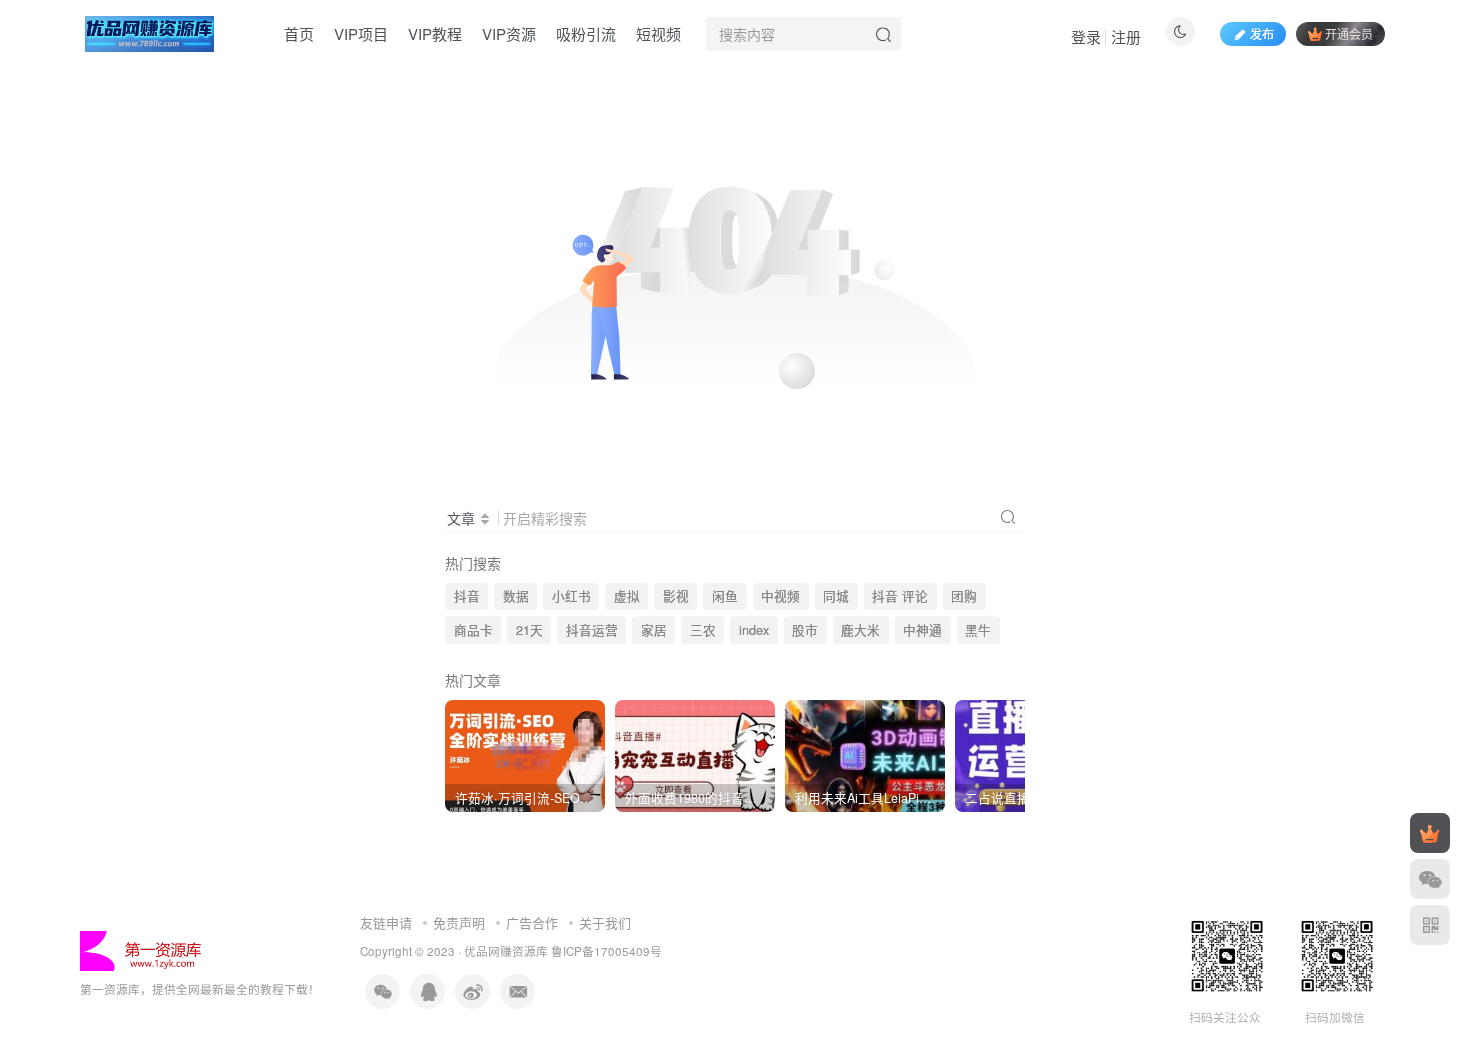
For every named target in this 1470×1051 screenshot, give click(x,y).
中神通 (922, 630)
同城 (836, 596)
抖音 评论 (900, 596)
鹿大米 (860, 630)
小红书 (571, 596)
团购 (964, 596)
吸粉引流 (586, 33)
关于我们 (605, 922)
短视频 (658, 33)
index (754, 630)
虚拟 (627, 596)
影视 (676, 596)
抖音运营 (592, 630)
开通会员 (1349, 33)
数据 (516, 596)
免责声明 (459, 922)
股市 (805, 630)
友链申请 (386, 922)
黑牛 (978, 630)
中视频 (780, 596)
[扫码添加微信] (1430, 879)
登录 (1086, 36)
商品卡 (473, 630)
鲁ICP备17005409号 (606, 951)
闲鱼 (725, 596)
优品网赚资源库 (506, 951)
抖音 (467, 596)
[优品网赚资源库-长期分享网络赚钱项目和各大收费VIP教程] (143, 948)
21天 (529, 630)
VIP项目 (361, 33)
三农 (703, 630)
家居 (654, 630)
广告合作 (532, 922)
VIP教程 (435, 33)
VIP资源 (509, 33)
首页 (299, 33)
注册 (1126, 36)
